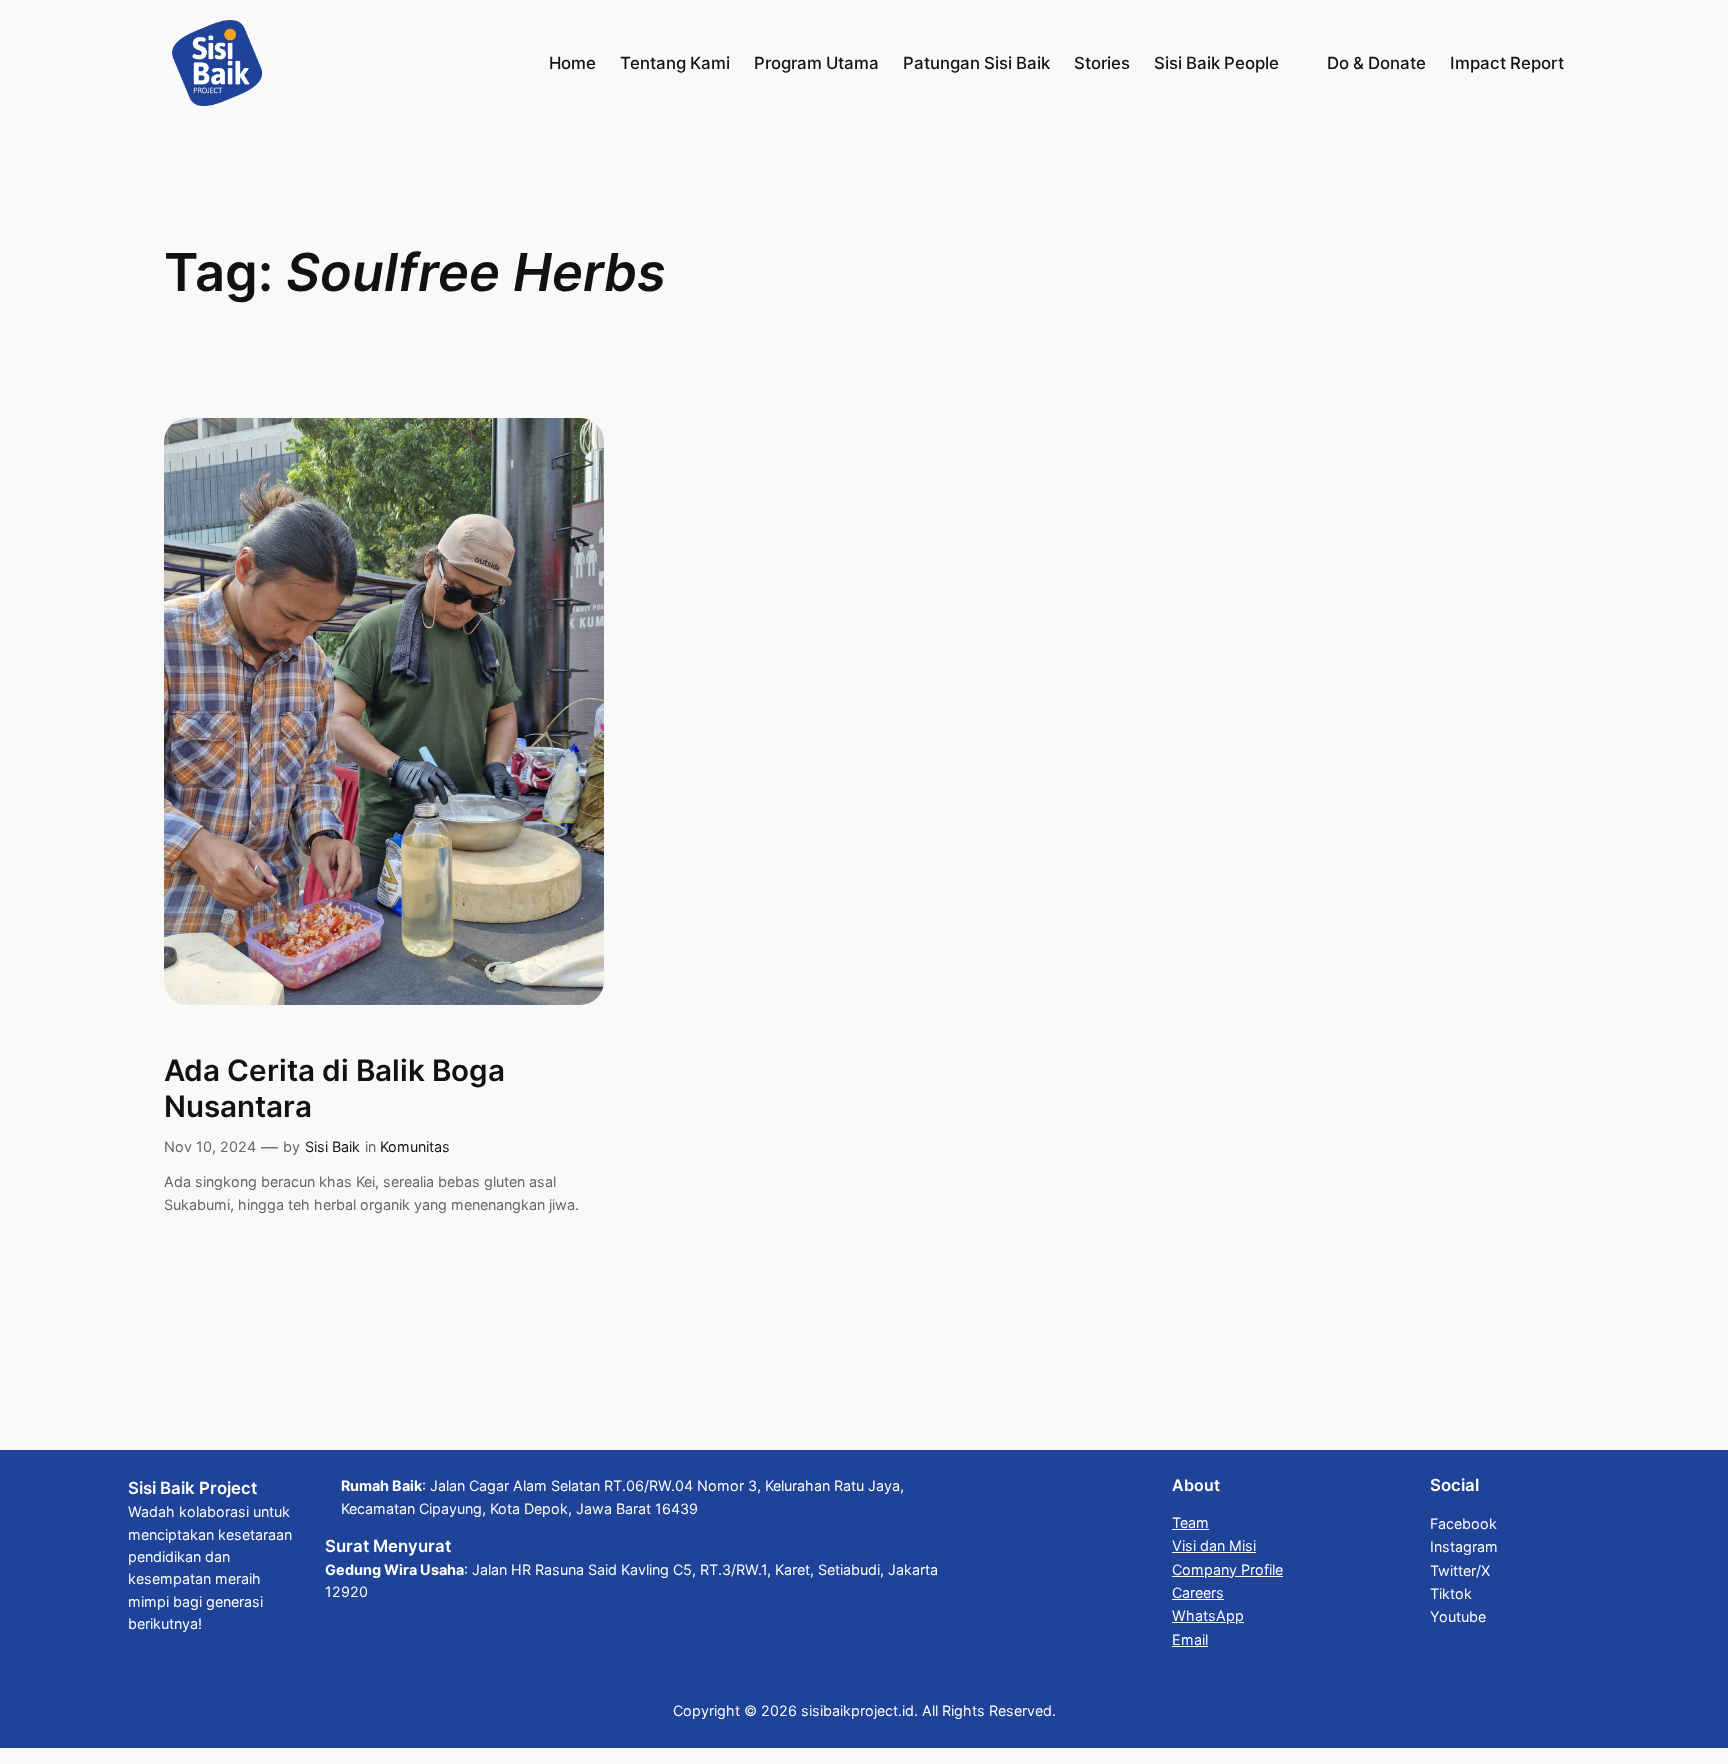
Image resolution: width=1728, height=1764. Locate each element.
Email (1190, 1639)
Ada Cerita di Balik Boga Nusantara (334, 1088)
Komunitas (415, 1146)
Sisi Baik (332, 1146)
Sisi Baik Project (192, 1488)
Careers (1198, 1592)
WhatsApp (1208, 1615)
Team (1190, 1522)
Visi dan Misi (1214, 1545)
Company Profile (1227, 1569)
